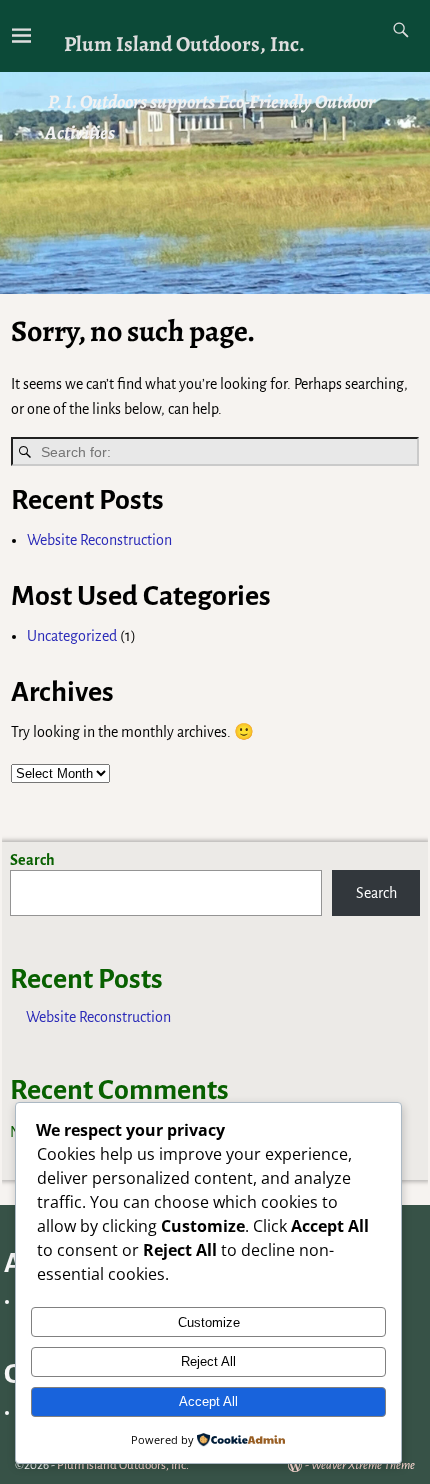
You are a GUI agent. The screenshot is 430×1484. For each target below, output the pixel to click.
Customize (209, 1322)
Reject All (208, 1361)
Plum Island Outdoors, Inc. (184, 43)
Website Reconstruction (99, 540)
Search (32, 860)
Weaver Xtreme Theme (363, 1465)
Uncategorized (72, 636)
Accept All (208, 1401)
